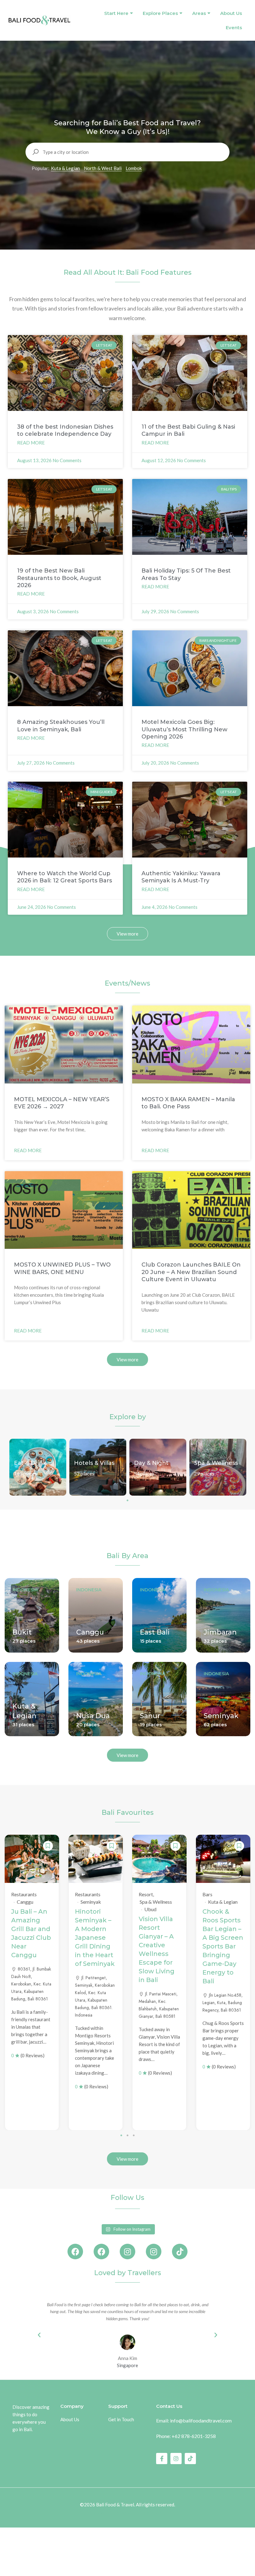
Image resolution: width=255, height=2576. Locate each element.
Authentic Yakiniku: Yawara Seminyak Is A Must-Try (181, 877)
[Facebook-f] (162, 2459)
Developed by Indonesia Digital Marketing (128, 2513)
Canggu (90, 1632)
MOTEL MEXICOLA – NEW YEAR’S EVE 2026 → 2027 (62, 1103)
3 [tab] (134, 2135)
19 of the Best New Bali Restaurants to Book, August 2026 (59, 578)
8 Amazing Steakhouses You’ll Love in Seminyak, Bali (61, 726)
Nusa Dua (93, 1716)
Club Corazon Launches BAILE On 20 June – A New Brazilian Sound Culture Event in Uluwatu (191, 1272)
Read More (31, 443)
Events (234, 28)
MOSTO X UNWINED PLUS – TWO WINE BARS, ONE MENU (62, 1268)
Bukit (22, 1632)
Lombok (134, 168)
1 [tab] (127, 1500)
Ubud (150, 1909)
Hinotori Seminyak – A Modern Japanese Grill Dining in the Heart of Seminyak (95, 1938)
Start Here (116, 13)
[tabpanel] (38, 1467)
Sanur (150, 1716)
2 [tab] (127, 2135)
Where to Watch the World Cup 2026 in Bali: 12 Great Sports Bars (65, 877)
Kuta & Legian (65, 168)
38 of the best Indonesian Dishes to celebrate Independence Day (65, 430)
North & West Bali (103, 168)
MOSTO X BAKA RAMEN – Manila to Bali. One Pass (188, 1103)
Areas (199, 13)
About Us (231, 13)
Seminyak (221, 1716)
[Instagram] (127, 2252)
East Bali (155, 1632)
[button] (39, 2335)
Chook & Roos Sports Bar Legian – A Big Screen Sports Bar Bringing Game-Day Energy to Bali (223, 1946)
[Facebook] (75, 2252)
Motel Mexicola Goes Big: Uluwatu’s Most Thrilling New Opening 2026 (184, 729)
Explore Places (160, 13)
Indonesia (25, 1590)
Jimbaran (220, 1632)
